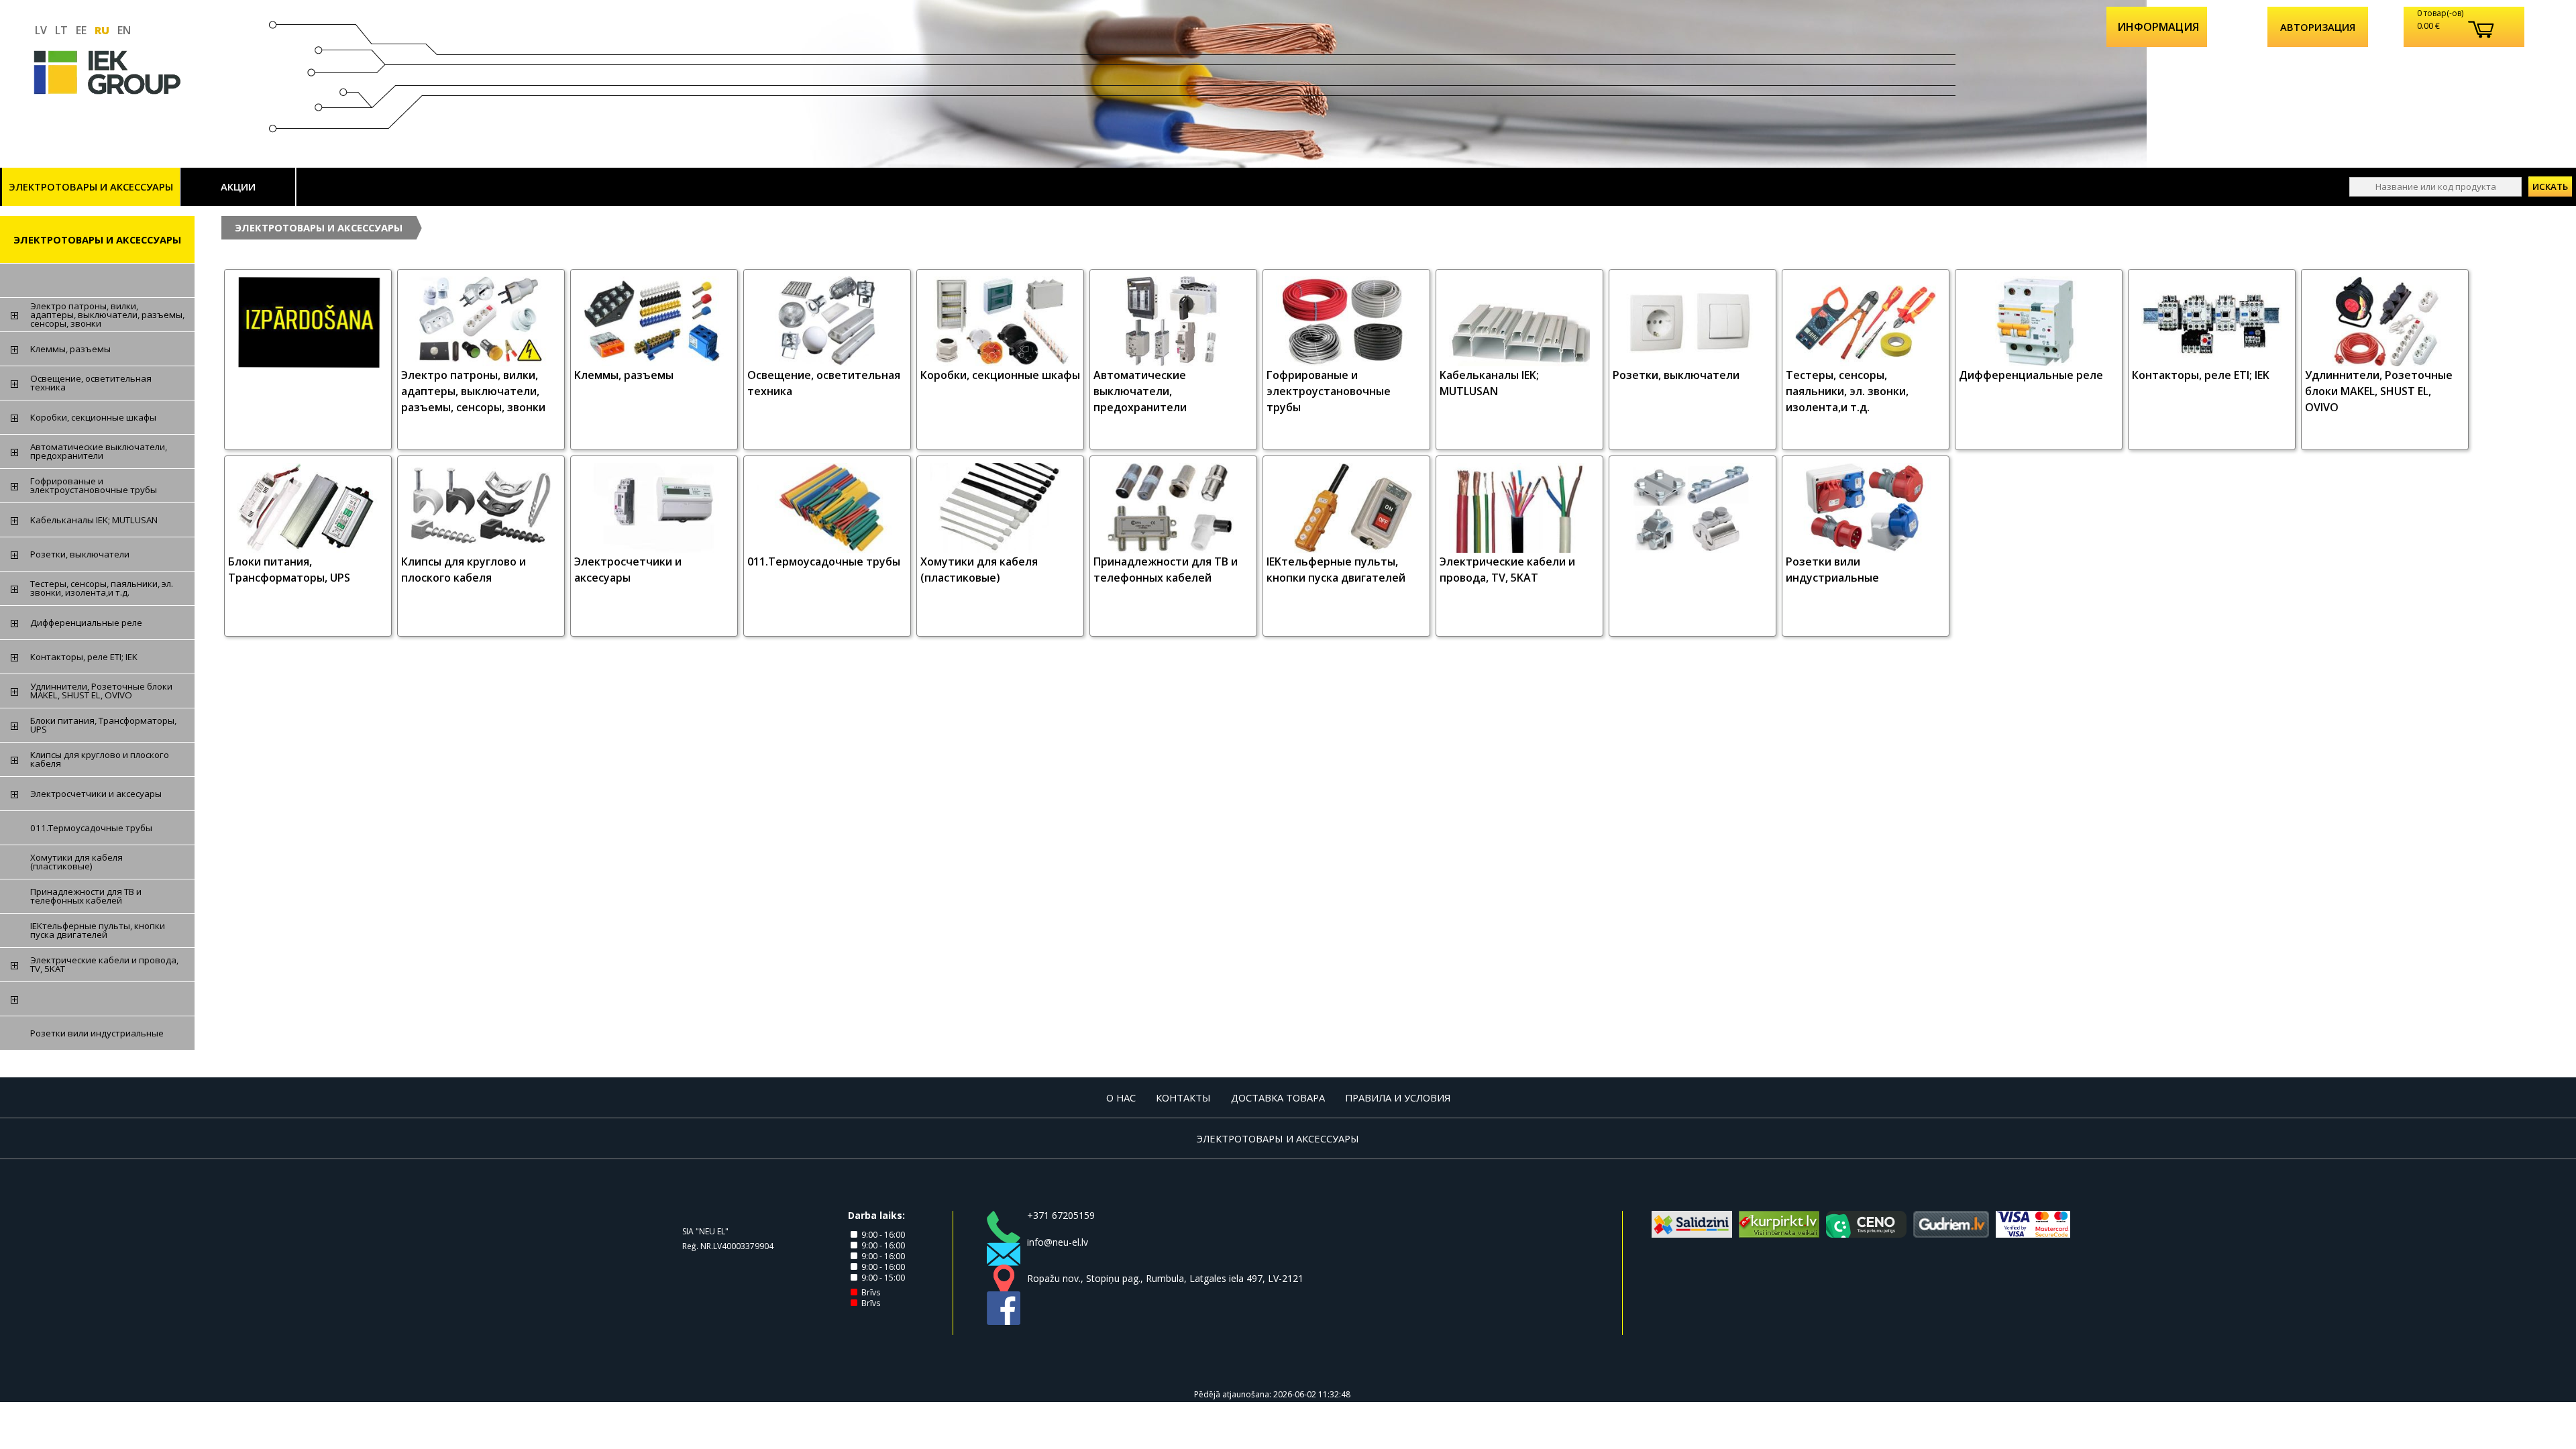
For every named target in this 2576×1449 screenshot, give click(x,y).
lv (41, 30)
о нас (1121, 1097)
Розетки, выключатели (1676, 375)
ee (81, 30)
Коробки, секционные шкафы (1000, 375)
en (124, 30)
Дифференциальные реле (2031, 375)
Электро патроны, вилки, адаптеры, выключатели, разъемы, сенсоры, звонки (473, 391)
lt (61, 30)
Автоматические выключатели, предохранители (1140, 391)
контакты (1183, 1097)
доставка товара (1278, 1097)
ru (102, 30)
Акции (238, 186)
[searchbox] (2435, 187)
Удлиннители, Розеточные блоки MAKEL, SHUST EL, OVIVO (2379, 391)
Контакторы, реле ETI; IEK (2201, 375)
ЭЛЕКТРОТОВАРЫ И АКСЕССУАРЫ (91, 186)
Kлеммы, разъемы (624, 375)
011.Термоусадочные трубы (824, 561)
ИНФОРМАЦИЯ (2158, 27)
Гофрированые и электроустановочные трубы (1329, 391)
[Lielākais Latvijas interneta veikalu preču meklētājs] (1779, 1234)
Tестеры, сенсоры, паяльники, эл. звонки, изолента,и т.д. (1847, 391)
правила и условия (1398, 1097)
